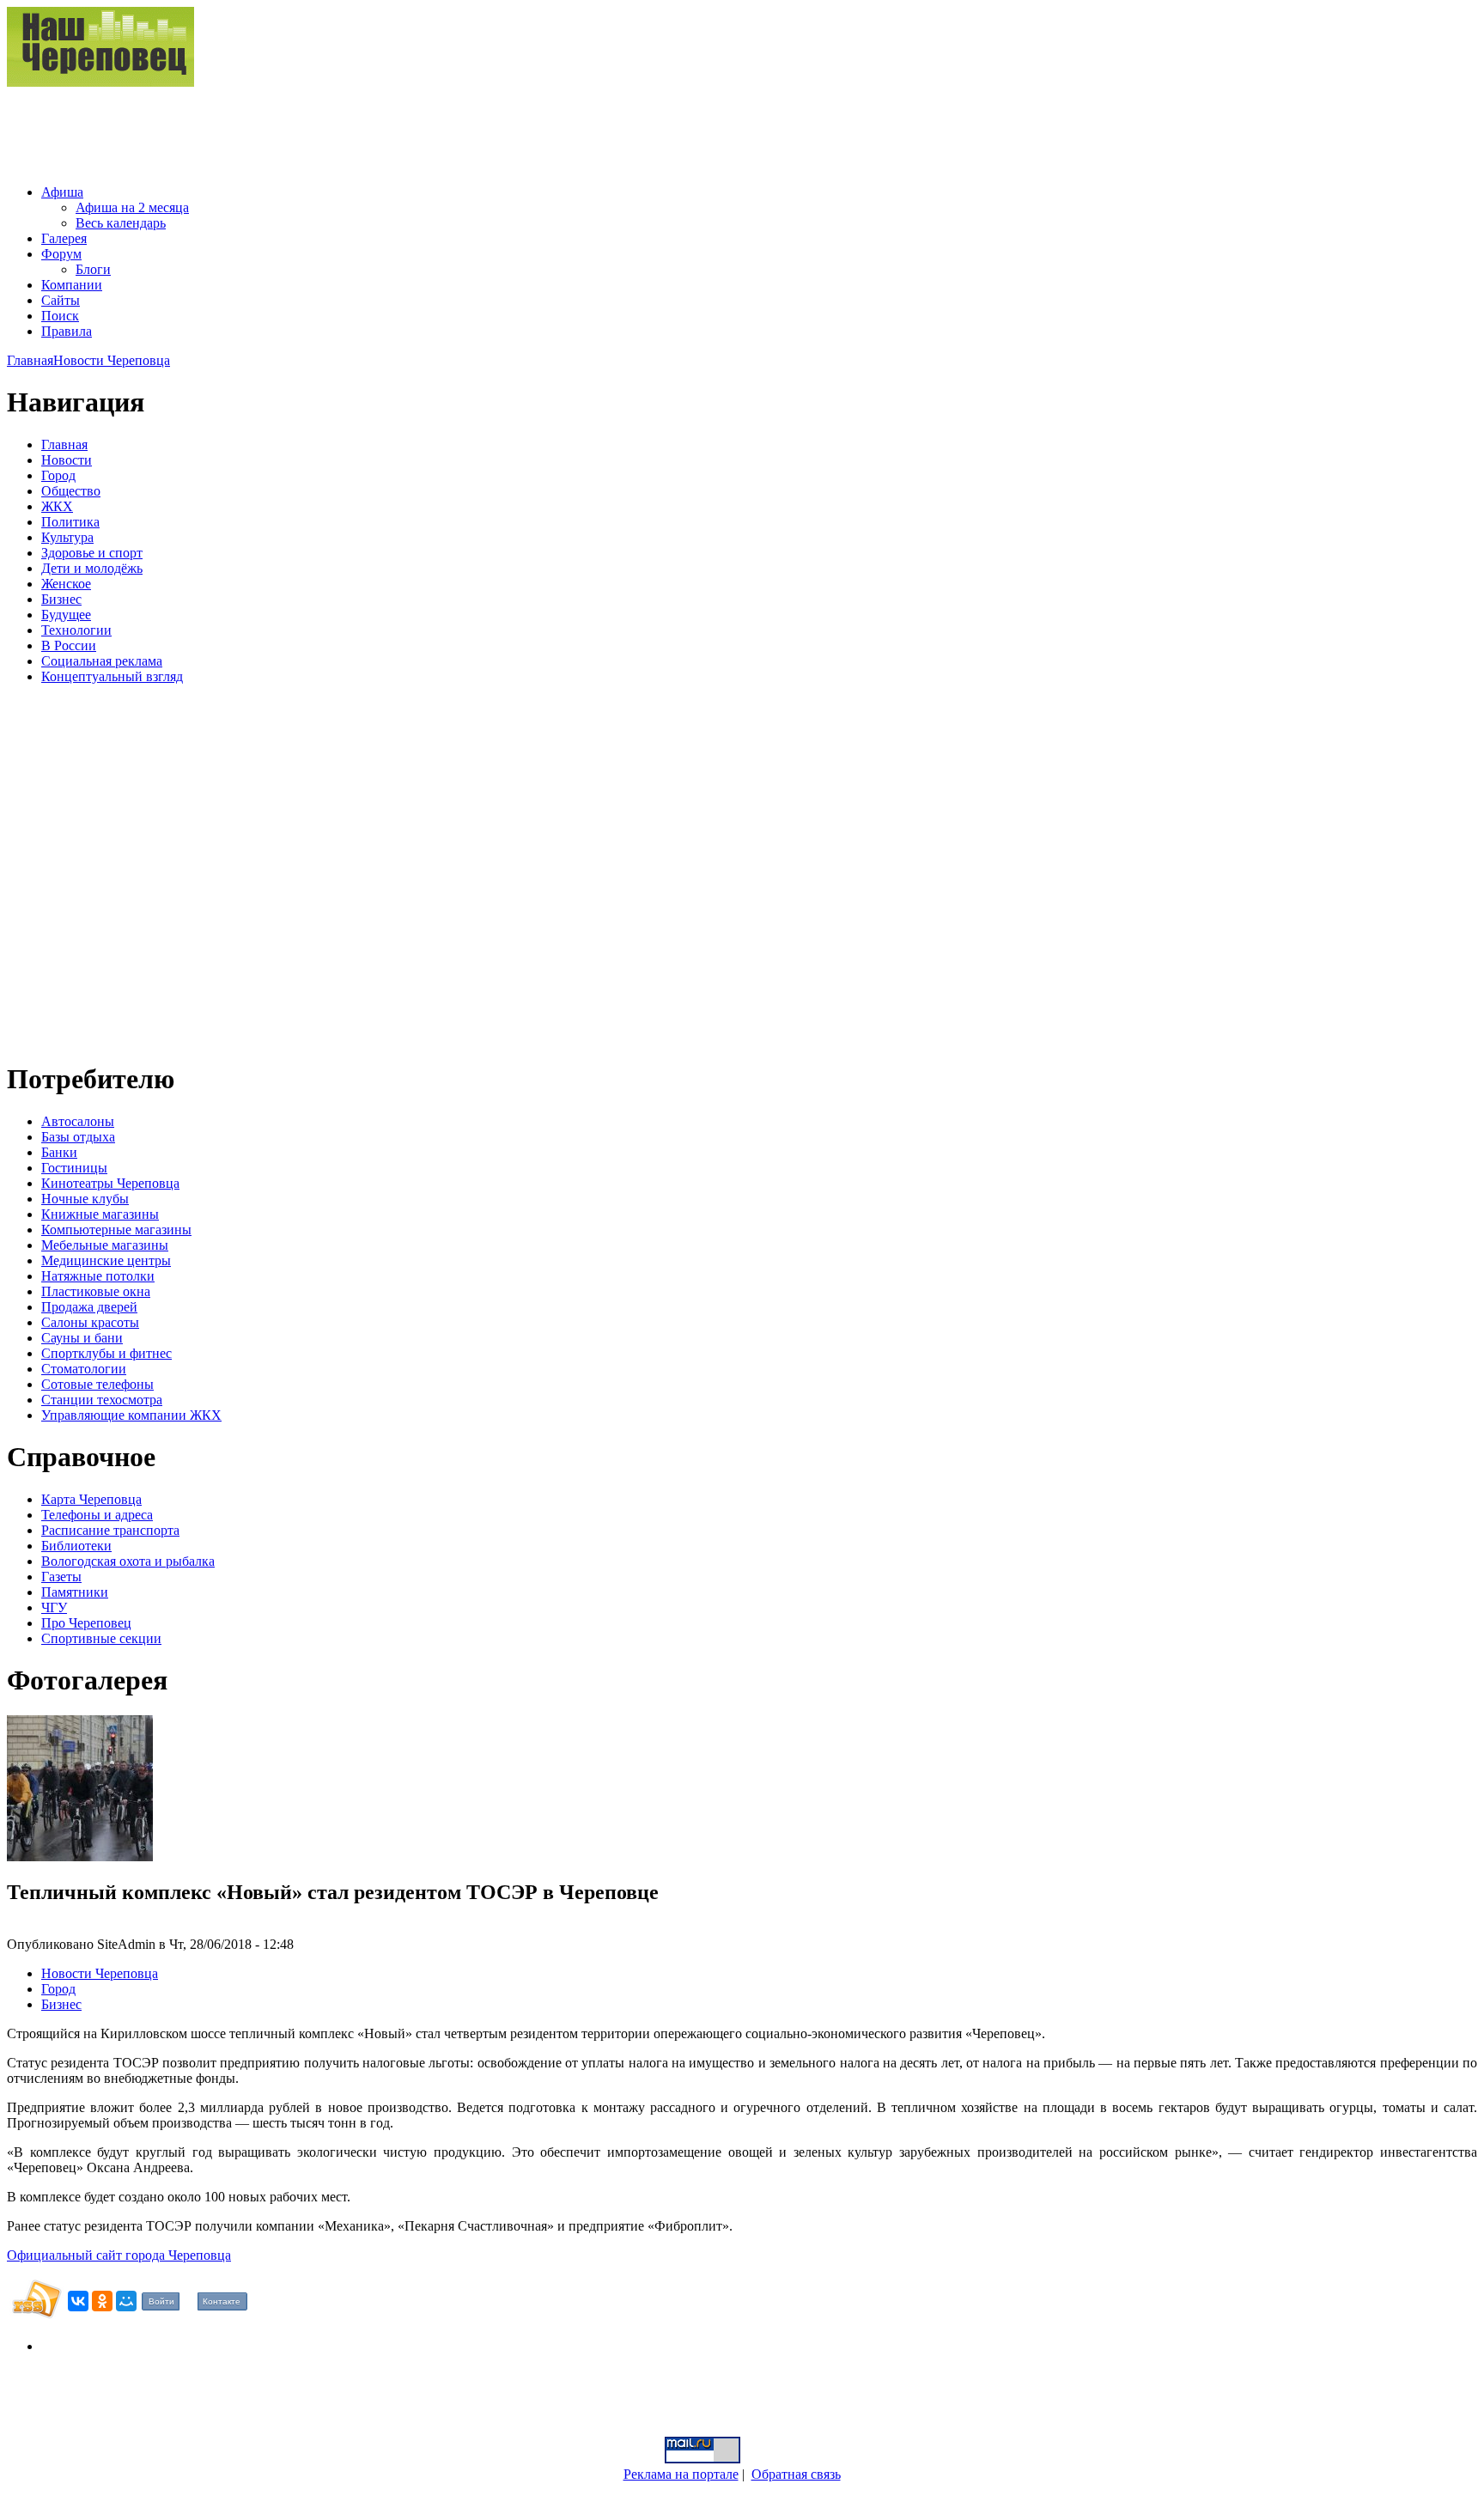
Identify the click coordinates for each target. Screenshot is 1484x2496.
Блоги (93, 269)
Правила (67, 331)
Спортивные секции (101, 1638)
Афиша (62, 192)
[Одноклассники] (102, 2301)
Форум (61, 254)
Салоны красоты (90, 1322)
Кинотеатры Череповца (110, 1183)
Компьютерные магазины (116, 1230)
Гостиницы (74, 1168)
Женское (66, 584)
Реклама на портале (681, 2474)
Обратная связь (796, 2474)
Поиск (60, 316)
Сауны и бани (82, 1338)
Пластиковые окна (96, 1291)
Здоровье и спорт (92, 553)
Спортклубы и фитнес (106, 1353)
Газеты (61, 1577)
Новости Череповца (112, 360)
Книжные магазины (100, 1214)
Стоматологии (84, 1369)
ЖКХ (57, 506)
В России (69, 645)
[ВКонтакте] (78, 2301)
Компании (72, 285)
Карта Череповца (91, 1499)
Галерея (64, 238)
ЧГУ (54, 1607)
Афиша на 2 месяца (132, 207)
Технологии (76, 630)
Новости (67, 460)
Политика (70, 522)
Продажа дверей (89, 1307)
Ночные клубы (85, 1199)
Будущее (66, 615)
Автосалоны (78, 1121)
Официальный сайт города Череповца (119, 2255)
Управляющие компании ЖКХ (131, 1415)
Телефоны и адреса (97, 1515)
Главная (30, 360)
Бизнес (61, 599)
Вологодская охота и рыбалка (128, 1561)
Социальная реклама (102, 661)
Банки (59, 1152)
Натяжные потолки (98, 1276)
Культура (67, 537)
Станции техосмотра (102, 1400)
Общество (71, 491)
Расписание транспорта (110, 1530)
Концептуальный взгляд (112, 676)
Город (58, 475)
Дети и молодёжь (92, 568)
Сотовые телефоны (97, 1384)
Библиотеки (76, 1546)
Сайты (61, 300)
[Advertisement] (319, 129)
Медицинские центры (106, 1260)
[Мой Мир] (126, 2301)
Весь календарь (121, 223)
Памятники (75, 1592)
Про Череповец (86, 1623)
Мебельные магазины (105, 1245)
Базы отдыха (78, 1137)
